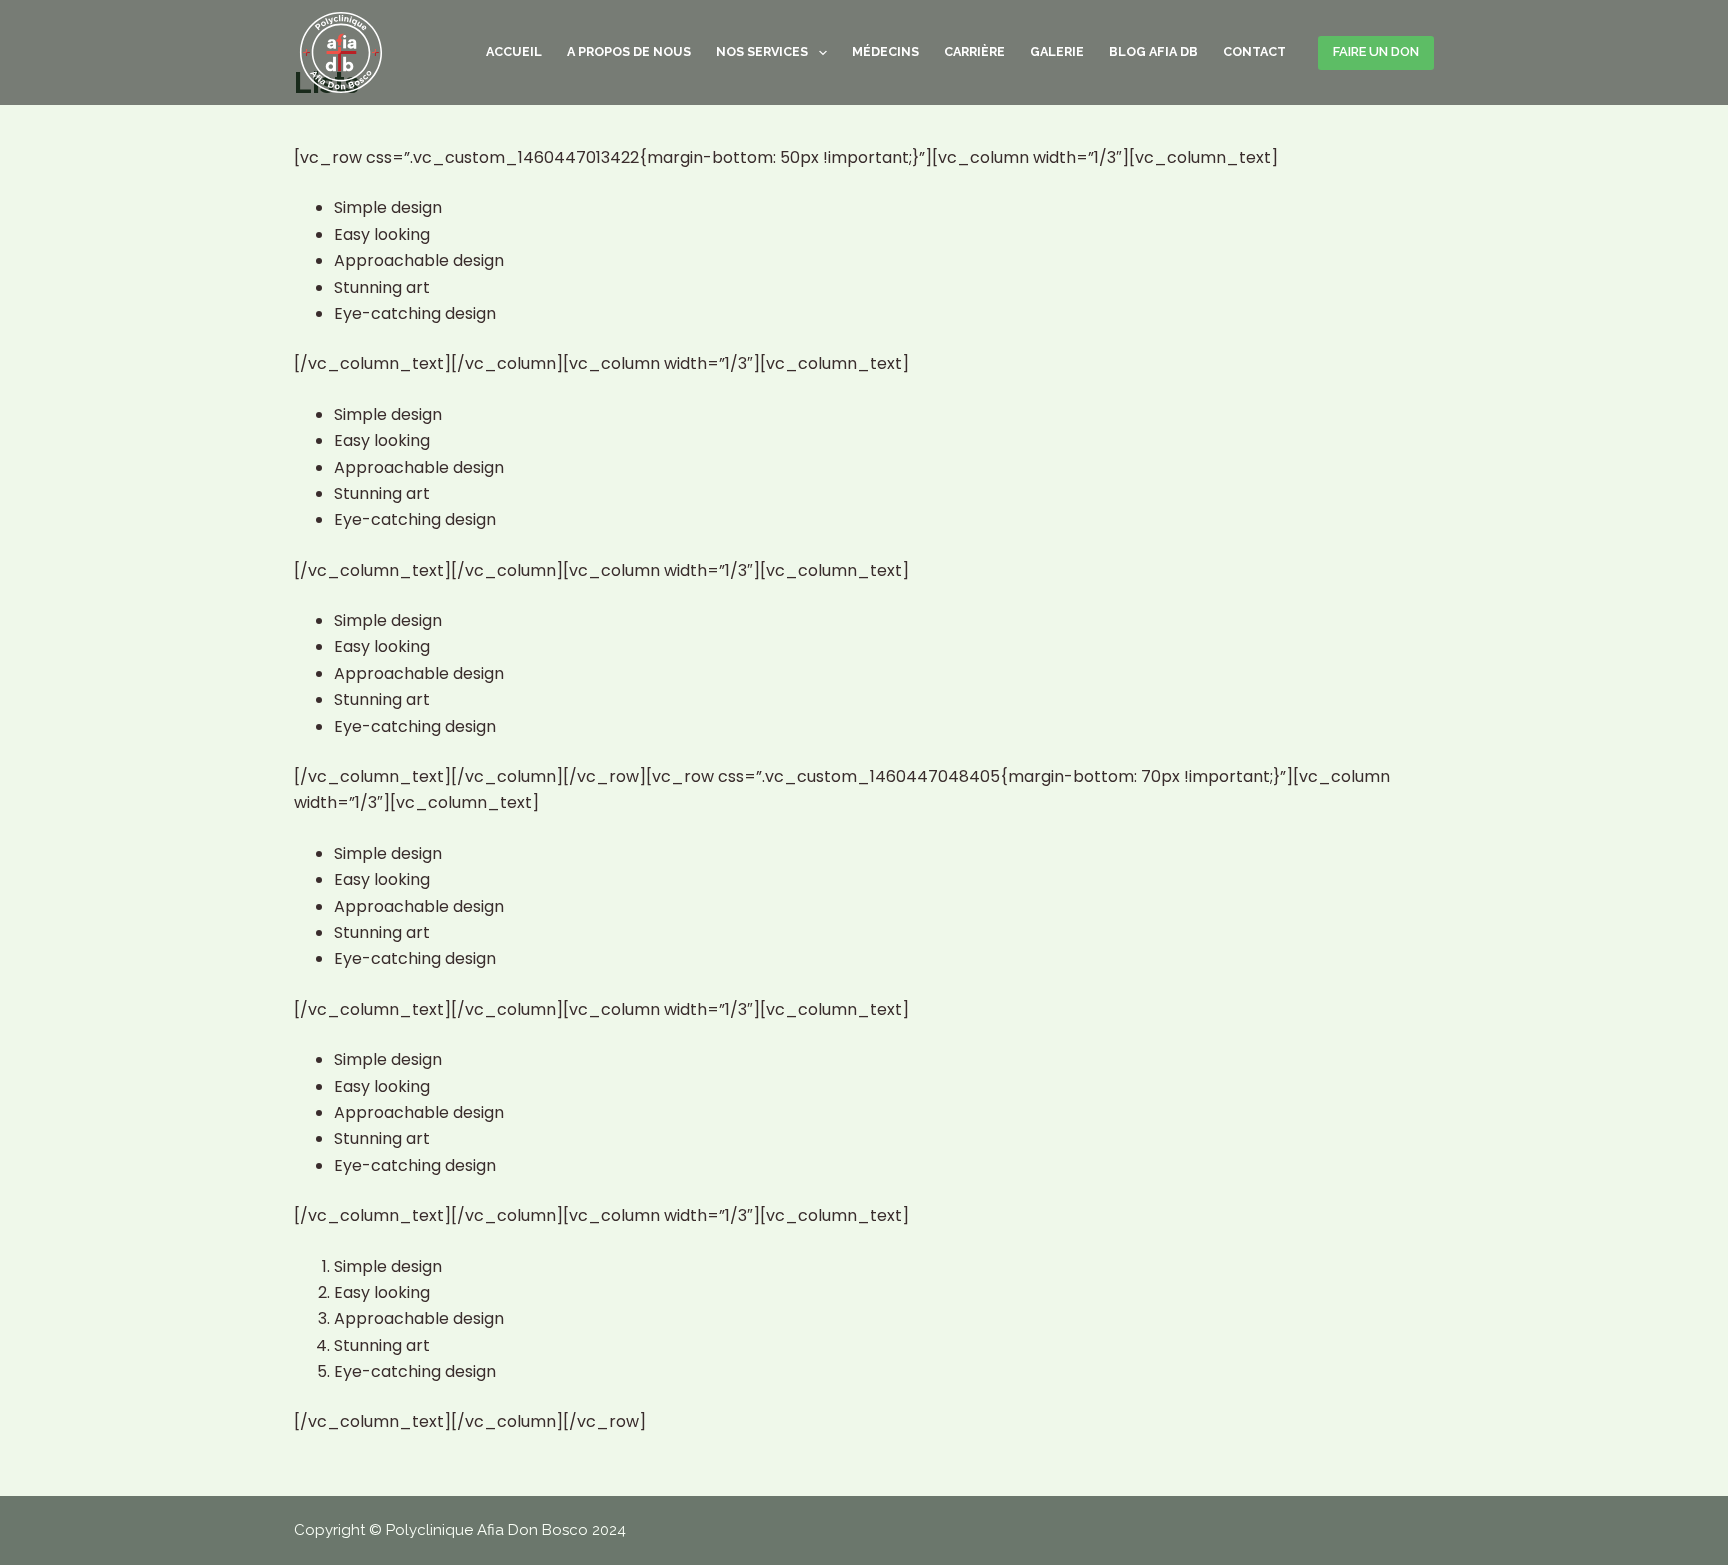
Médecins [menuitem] (885, 51)
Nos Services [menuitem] (762, 51)
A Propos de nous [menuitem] (629, 51)
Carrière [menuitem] (974, 51)
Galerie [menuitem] (1057, 51)
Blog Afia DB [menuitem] (1153, 51)
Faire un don (1376, 51)
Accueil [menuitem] (514, 51)
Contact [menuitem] (1254, 51)
